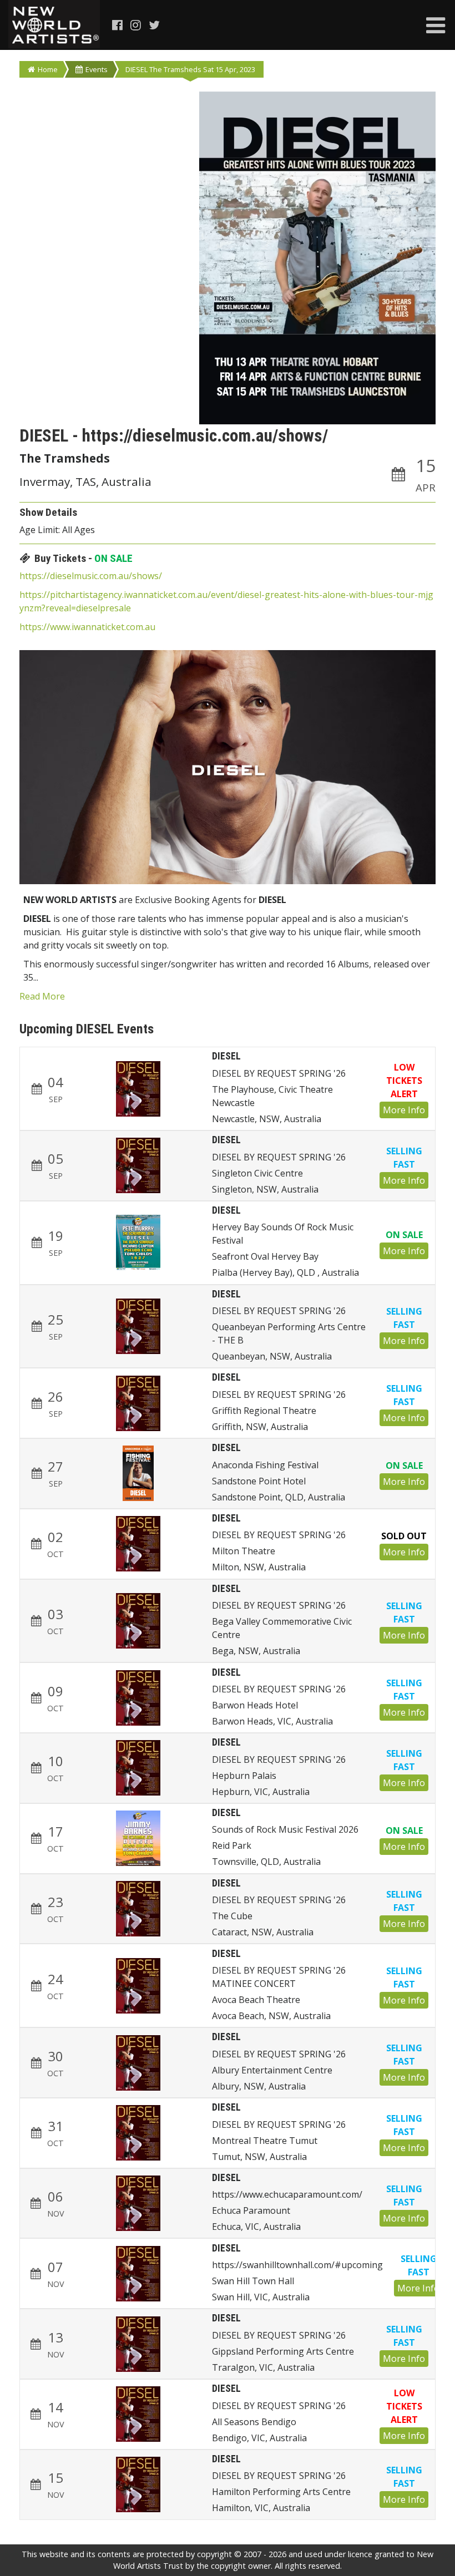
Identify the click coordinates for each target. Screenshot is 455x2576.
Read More (42, 996)
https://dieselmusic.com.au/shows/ (91, 576)
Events (97, 69)
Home (48, 69)
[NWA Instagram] (136, 25)
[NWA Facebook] (118, 25)
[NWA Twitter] (155, 25)
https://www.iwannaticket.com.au (87, 627)
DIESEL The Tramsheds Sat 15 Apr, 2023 (190, 69)
